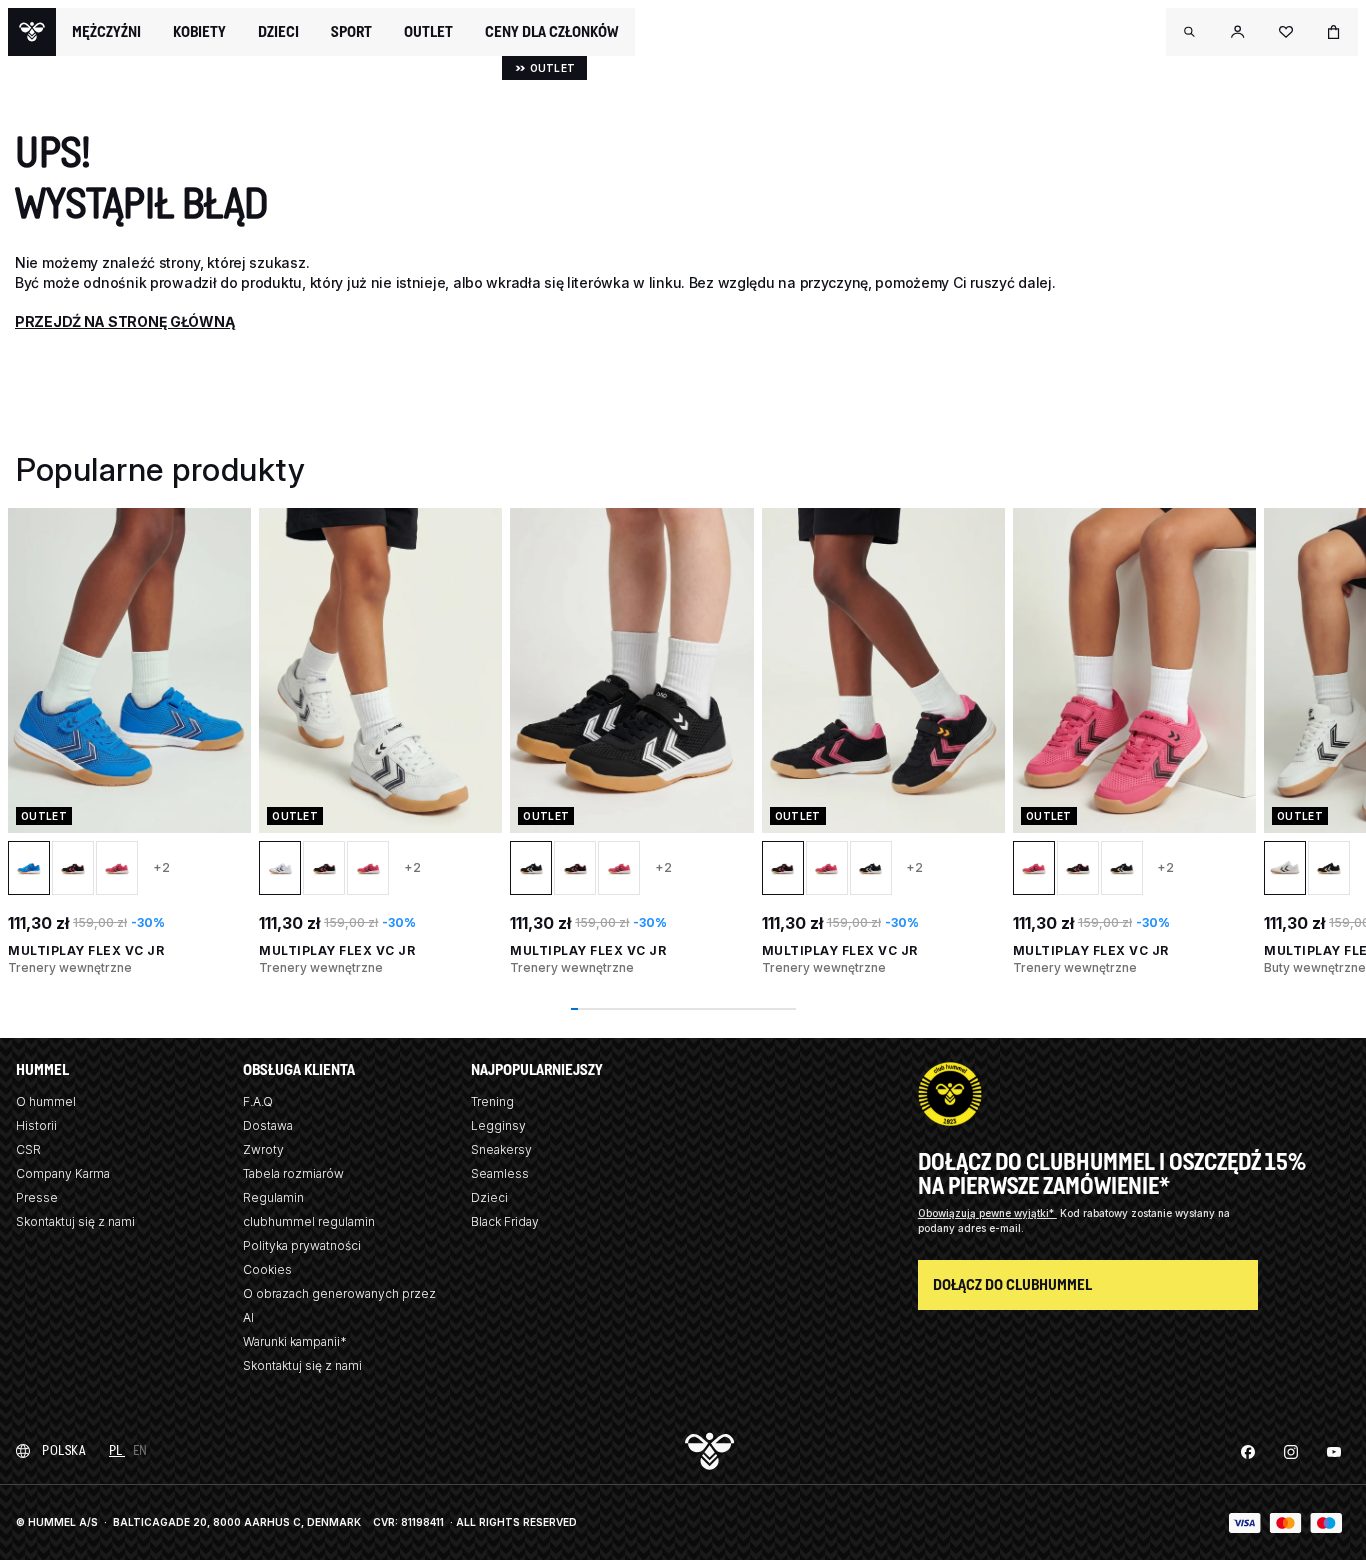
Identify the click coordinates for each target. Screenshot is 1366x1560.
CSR (28, 1149)
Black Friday (505, 1221)
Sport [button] (351, 32)
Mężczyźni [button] (106, 32)
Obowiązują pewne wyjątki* (987, 1213)
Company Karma (63, 1173)
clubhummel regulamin (309, 1221)
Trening (492, 1101)
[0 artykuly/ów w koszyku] (1334, 32)
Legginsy (498, 1125)
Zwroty (263, 1149)
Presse (37, 1197)
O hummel (46, 1101)
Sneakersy (501, 1149)
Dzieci (489, 1197)
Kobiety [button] (199, 32)
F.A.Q (258, 1101)
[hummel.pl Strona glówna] (32, 32)
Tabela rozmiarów (293, 1173)
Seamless (500, 1173)
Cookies (267, 1269)
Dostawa (268, 1125)
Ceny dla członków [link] (552, 31)
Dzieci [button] (278, 32)
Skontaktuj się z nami (75, 1221)
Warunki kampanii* (295, 1341)
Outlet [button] (428, 32)
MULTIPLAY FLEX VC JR (86, 950)
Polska (63, 1450)
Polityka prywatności (302, 1245)
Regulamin (273, 1197)
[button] (1190, 32)
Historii (36, 1125)
